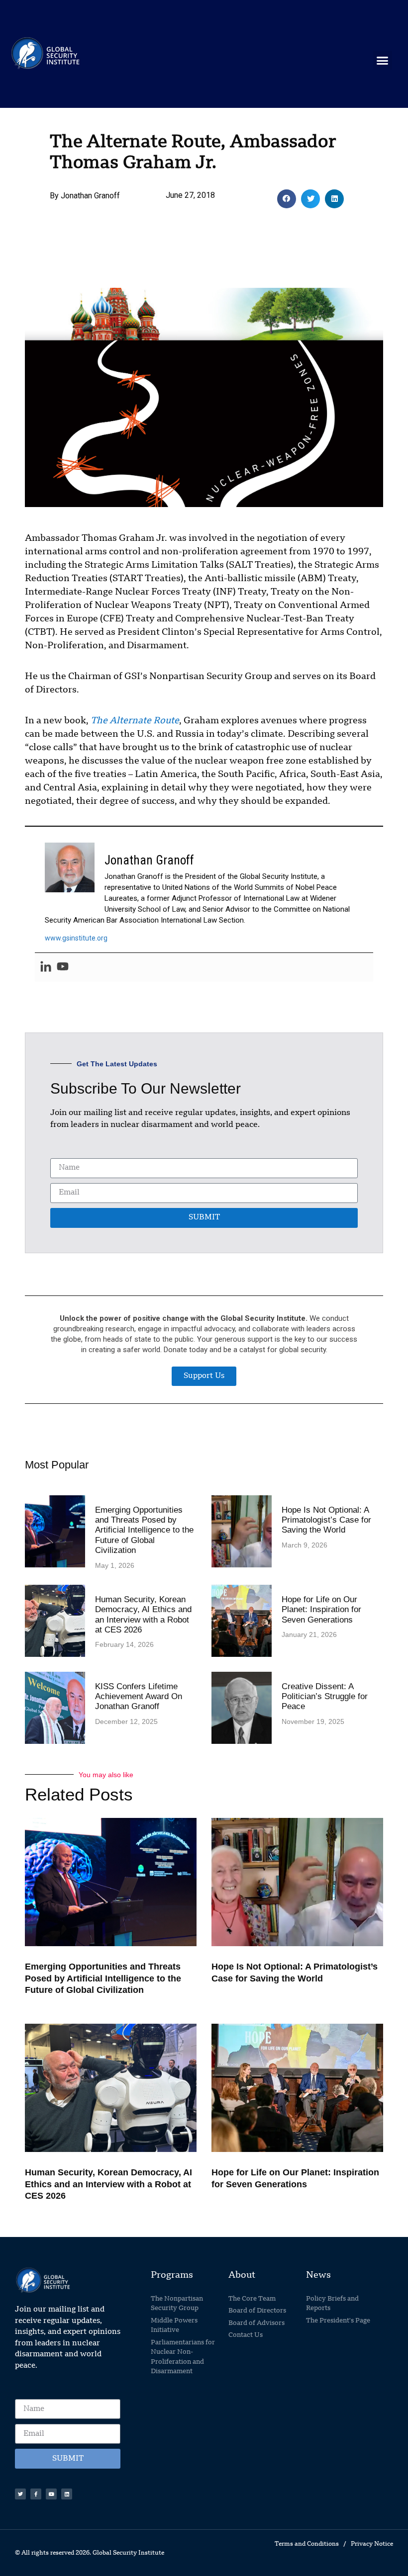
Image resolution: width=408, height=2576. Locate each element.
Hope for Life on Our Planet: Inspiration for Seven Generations (321, 1610)
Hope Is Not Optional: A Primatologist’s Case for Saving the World (326, 1520)
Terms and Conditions (307, 2544)
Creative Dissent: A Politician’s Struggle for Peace (325, 1697)
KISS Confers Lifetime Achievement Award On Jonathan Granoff (139, 1697)
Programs (172, 2275)
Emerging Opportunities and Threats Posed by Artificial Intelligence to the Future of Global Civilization (144, 1530)
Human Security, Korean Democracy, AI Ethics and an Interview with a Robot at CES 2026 (143, 1615)
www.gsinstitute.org (76, 938)
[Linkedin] (46, 967)
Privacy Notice (372, 2544)
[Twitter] (20, 2494)
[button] (383, 60)
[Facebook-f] (36, 2494)
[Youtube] (63, 967)
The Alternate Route (135, 721)
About (242, 2275)
